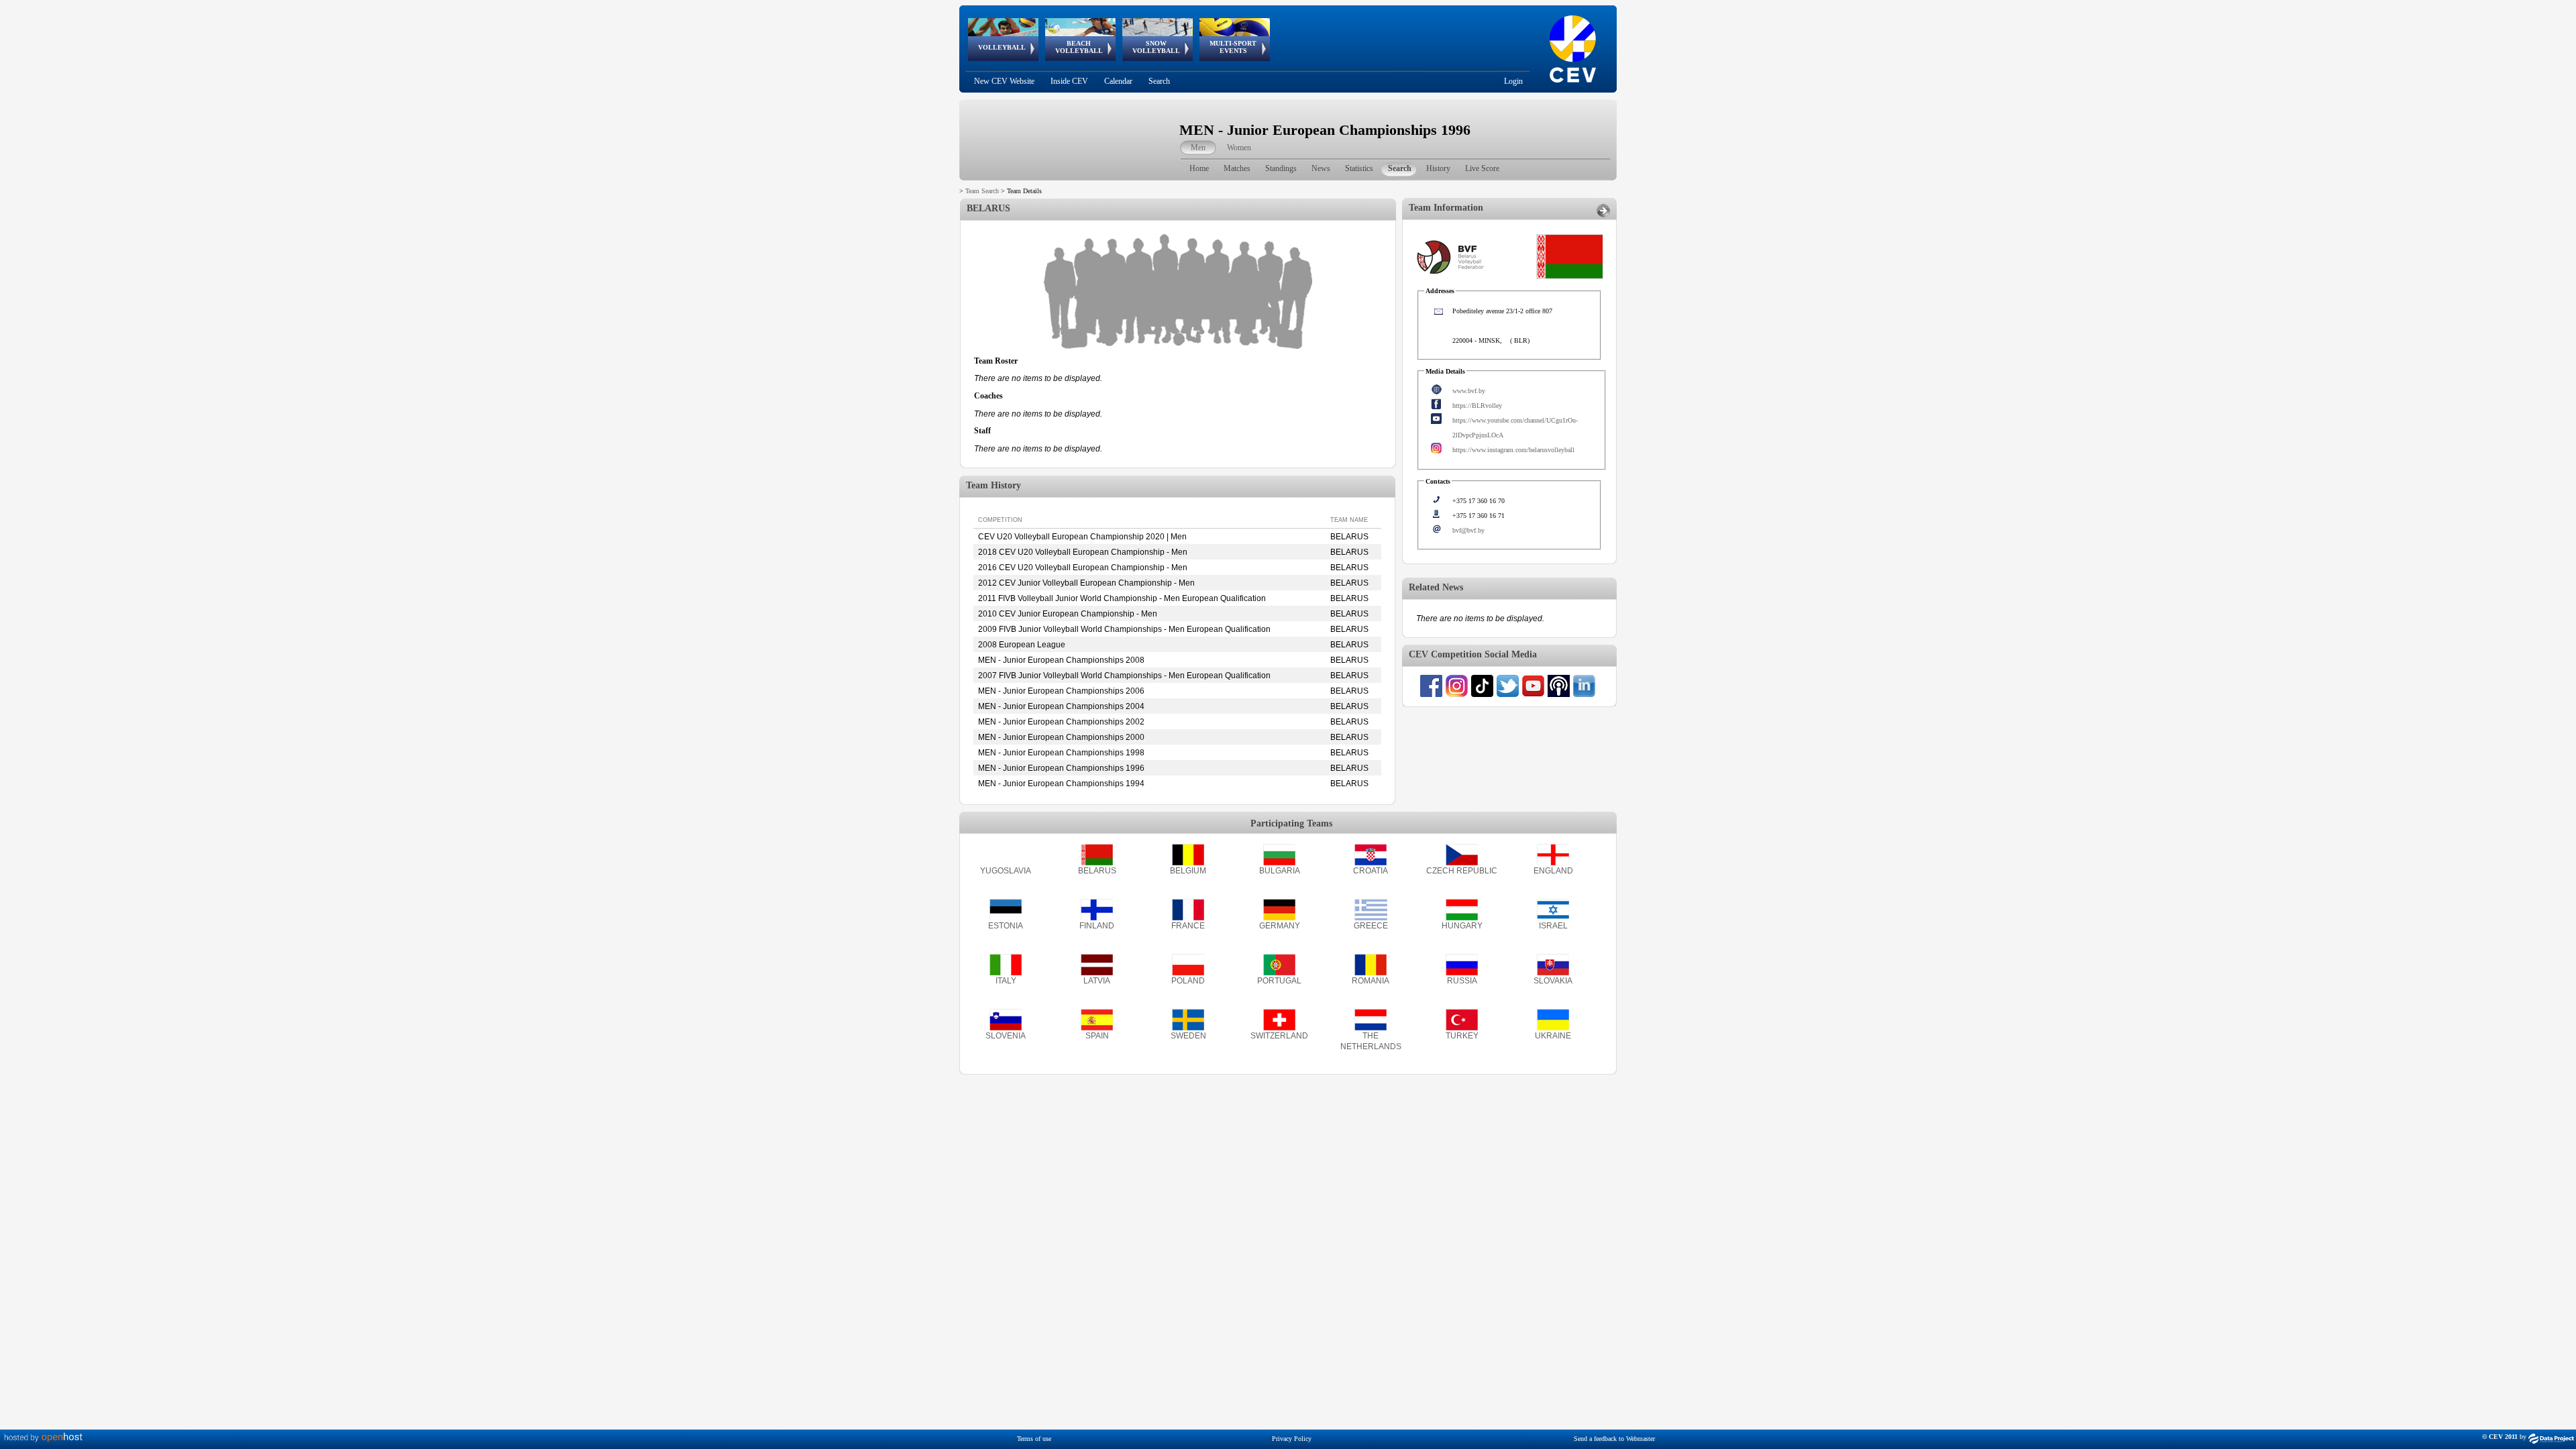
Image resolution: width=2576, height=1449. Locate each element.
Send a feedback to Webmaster (1614, 1439)
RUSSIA (1462, 981)
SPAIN (1097, 1036)
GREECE (1371, 926)
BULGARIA (1280, 871)
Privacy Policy (1292, 1439)
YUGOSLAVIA (1006, 871)
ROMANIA (1371, 981)
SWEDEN (1188, 1036)
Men (1198, 148)
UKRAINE (1553, 1036)
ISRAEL (1553, 926)
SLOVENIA (1006, 1036)
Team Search (982, 191)
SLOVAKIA (1553, 981)
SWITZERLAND (1279, 1036)
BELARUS (1097, 871)
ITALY (1006, 981)
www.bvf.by (1469, 391)
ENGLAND (1553, 871)
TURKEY (1462, 1036)
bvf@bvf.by (1468, 530)
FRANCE (1188, 926)
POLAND (1188, 981)
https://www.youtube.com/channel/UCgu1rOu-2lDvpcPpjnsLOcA (1515, 428)
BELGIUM (1188, 871)
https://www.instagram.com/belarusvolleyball (1513, 450)
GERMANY (1280, 926)
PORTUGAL (1279, 981)
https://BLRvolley (1477, 406)
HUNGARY (1462, 926)
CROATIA (1371, 871)
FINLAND (1097, 926)
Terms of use (1034, 1439)
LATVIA (1097, 981)
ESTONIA (1006, 926)
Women (1239, 148)
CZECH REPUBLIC (1462, 871)
